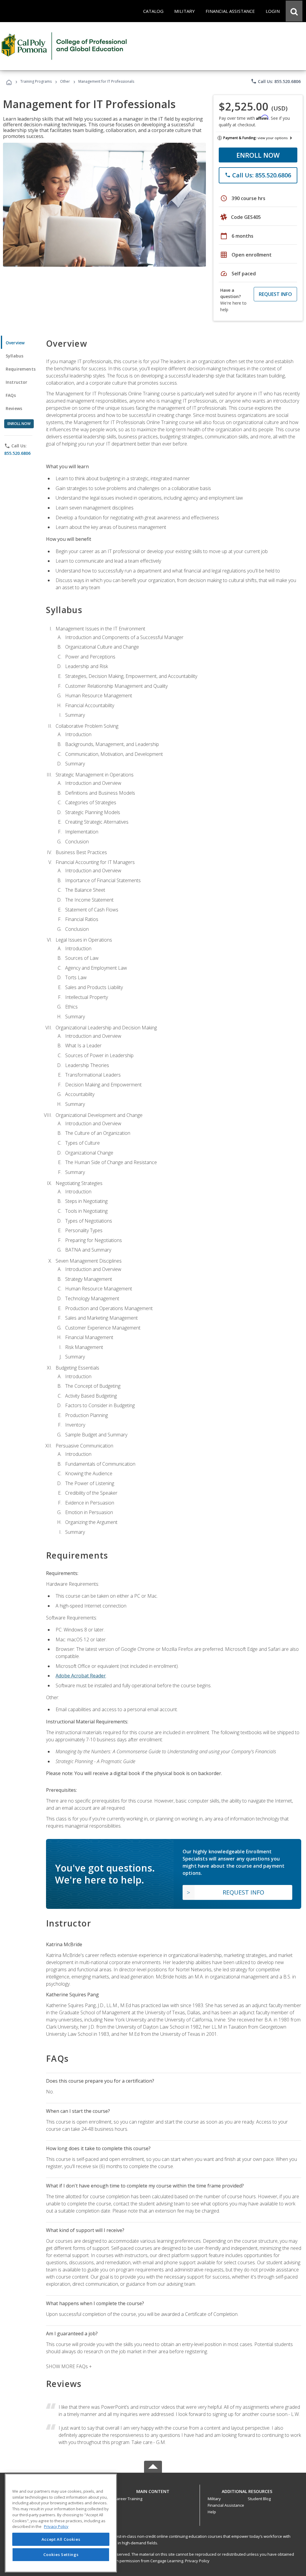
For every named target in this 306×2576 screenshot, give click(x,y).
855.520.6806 (17, 453)
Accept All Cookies (61, 2539)
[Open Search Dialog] (294, 11)
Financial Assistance (226, 2505)
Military (214, 2499)
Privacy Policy (197, 2561)
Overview (15, 343)
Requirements (21, 369)
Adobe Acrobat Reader (81, 1676)
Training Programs (36, 81)
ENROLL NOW (258, 155)
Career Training (128, 2499)
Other (65, 81)
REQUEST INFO (275, 294)
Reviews (14, 408)
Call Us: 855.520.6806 (276, 81)
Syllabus (14, 356)
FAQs (11, 395)
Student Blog (259, 2499)
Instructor (17, 382)
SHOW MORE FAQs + (69, 2366)
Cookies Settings (61, 2554)
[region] (61, 2523)
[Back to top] (153, 2490)
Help (212, 2512)
